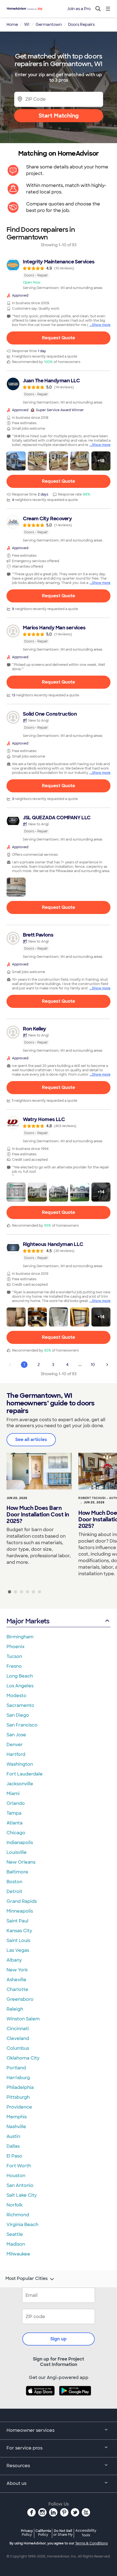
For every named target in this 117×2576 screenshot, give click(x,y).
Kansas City (19, 1931)
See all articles (31, 1440)
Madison (16, 2244)
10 (93, 1365)
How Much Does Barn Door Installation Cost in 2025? (38, 1515)
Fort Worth (19, 2166)
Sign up (59, 2339)
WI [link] (27, 24)
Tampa (14, 1813)
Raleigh (15, 2009)
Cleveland (18, 2038)
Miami (13, 1794)
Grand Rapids (22, 1901)
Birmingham (20, 1637)
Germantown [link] (49, 24)
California (43, 2533)
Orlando (16, 1803)
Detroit (14, 1892)
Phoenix (16, 1647)
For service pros (24, 2448)
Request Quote (59, 338)
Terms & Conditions (91, 2543)
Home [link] (12, 24)
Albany (14, 1960)
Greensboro (20, 1999)
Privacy (27, 2533)
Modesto (16, 1696)
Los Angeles (20, 1686)
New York (17, 1970)
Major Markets (28, 1621)
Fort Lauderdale (25, 1774)
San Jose (16, 1735)
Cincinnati (18, 2029)
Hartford (16, 1754)
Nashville (16, 2127)
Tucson (14, 1656)
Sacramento (20, 1705)
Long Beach (20, 1676)
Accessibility (86, 2533)
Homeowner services (30, 2430)
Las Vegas (18, 1950)
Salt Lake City (22, 2195)
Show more (101, 325)
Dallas (13, 2146)
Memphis (17, 2117)
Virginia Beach (22, 2225)
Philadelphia (20, 2087)
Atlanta (15, 1823)
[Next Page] (107, 1365)
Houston (16, 2176)
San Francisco (22, 1725)
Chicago (16, 1833)
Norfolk (15, 2205)
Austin (13, 2136)
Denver (15, 1745)
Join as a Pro (79, 9)
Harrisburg (18, 2078)
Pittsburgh (18, 2097)
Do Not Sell (63, 2533)
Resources (18, 2466)
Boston (14, 1882)
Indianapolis (20, 1843)
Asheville (16, 1980)
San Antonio (20, 2185)
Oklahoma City (23, 2058)
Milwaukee (18, 2254)
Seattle (15, 2234)
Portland (16, 2068)
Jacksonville (20, 1784)
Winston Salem (23, 2019)
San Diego (18, 1715)
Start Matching (59, 116)
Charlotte (17, 1989)
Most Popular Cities (27, 2279)
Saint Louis (18, 1941)
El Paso (14, 2156)
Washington (20, 1764)
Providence (19, 2107)
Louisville (17, 1852)
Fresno (14, 1666)
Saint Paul (17, 1921)
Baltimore (17, 1872)
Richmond (18, 2215)
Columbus (18, 2048)
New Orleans (21, 1862)
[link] (59, 274)
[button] (16, 461)
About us (16, 2483)
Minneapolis (20, 1911)
